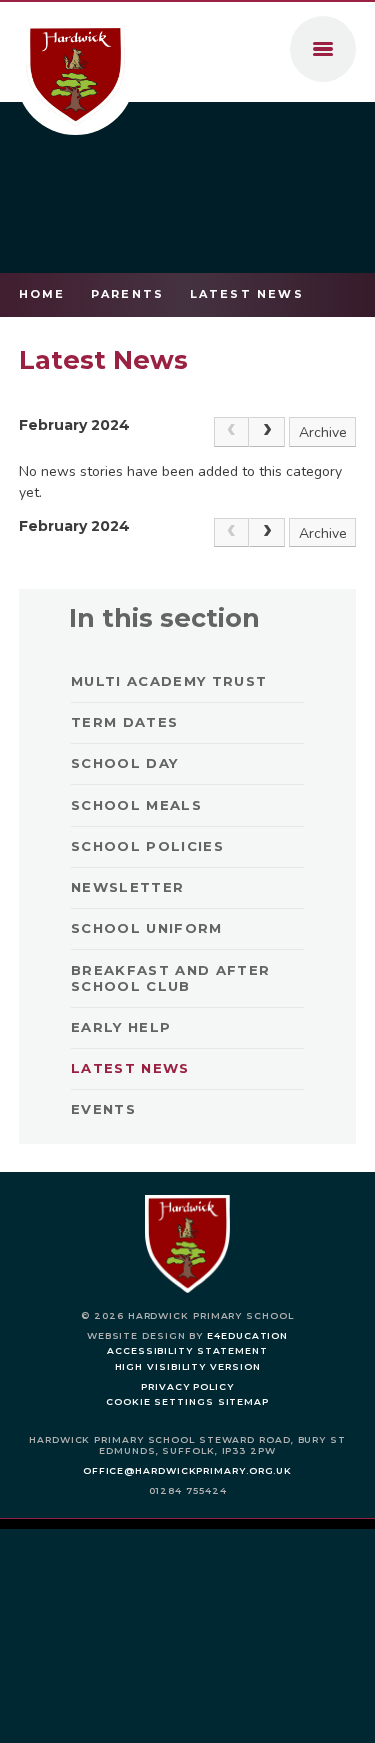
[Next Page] (267, 431)
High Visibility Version (188, 1366)
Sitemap (243, 1401)
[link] (232, 431)
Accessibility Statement (187, 1350)
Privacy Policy (187, 1386)
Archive (323, 432)
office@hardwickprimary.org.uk (187, 1470)
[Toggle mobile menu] (323, 49)
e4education (247, 1335)
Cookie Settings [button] (160, 1401)
